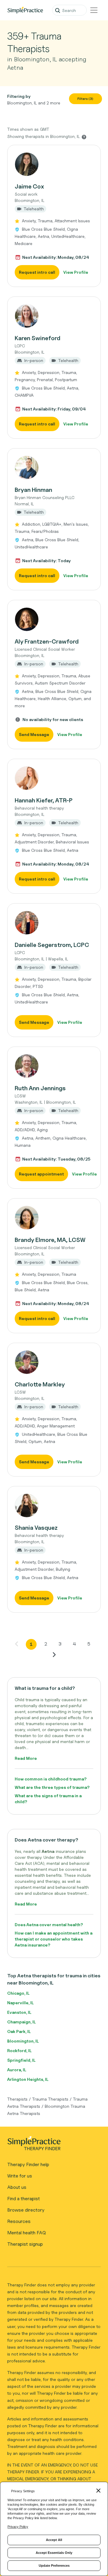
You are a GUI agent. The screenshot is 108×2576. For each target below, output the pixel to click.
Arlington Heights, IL (28, 2079)
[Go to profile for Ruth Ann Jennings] (54, 1066)
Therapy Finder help (28, 2164)
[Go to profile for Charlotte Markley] (54, 1362)
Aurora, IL (17, 2070)
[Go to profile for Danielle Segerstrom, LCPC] (54, 923)
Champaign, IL (21, 2022)
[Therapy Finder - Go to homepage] (52, 2145)
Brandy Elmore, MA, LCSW (50, 1240)
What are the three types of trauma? (52, 1787)
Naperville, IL (20, 2003)
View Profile (76, 272)
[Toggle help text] (84, 137)
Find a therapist (24, 2199)
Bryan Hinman (33, 490)
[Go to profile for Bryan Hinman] (54, 468)
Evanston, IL (19, 2012)
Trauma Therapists (50, 2099)
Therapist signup (25, 2244)
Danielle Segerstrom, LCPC (52, 945)
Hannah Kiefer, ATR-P (44, 800)
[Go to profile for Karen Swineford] (54, 316)
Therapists (17, 2099)
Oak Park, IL (19, 2031)
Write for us (20, 2176)
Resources (19, 2221)
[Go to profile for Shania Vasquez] (54, 1506)
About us (17, 2187)
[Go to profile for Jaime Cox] (54, 164)
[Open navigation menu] (94, 10)
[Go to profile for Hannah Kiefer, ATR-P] (54, 778)
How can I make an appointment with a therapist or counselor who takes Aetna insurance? (54, 1939)
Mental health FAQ (27, 2233)
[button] (54, 216)
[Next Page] (54, 1655)
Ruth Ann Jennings (40, 1088)
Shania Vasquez (36, 1528)
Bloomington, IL (23, 2041)
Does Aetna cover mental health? (49, 1925)
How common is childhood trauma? (51, 1779)
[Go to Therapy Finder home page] (25, 10)
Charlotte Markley (40, 1384)
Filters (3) (85, 99)
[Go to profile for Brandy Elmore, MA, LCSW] (54, 1218)
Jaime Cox (29, 186)
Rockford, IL (19, 2050)
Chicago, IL (18, 1993)
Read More (26, 1758)
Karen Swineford (37, 338)
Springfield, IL (21, 2060)
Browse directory (26, 2210)
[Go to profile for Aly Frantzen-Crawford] (54, 619)
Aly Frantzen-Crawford (47, 641)
